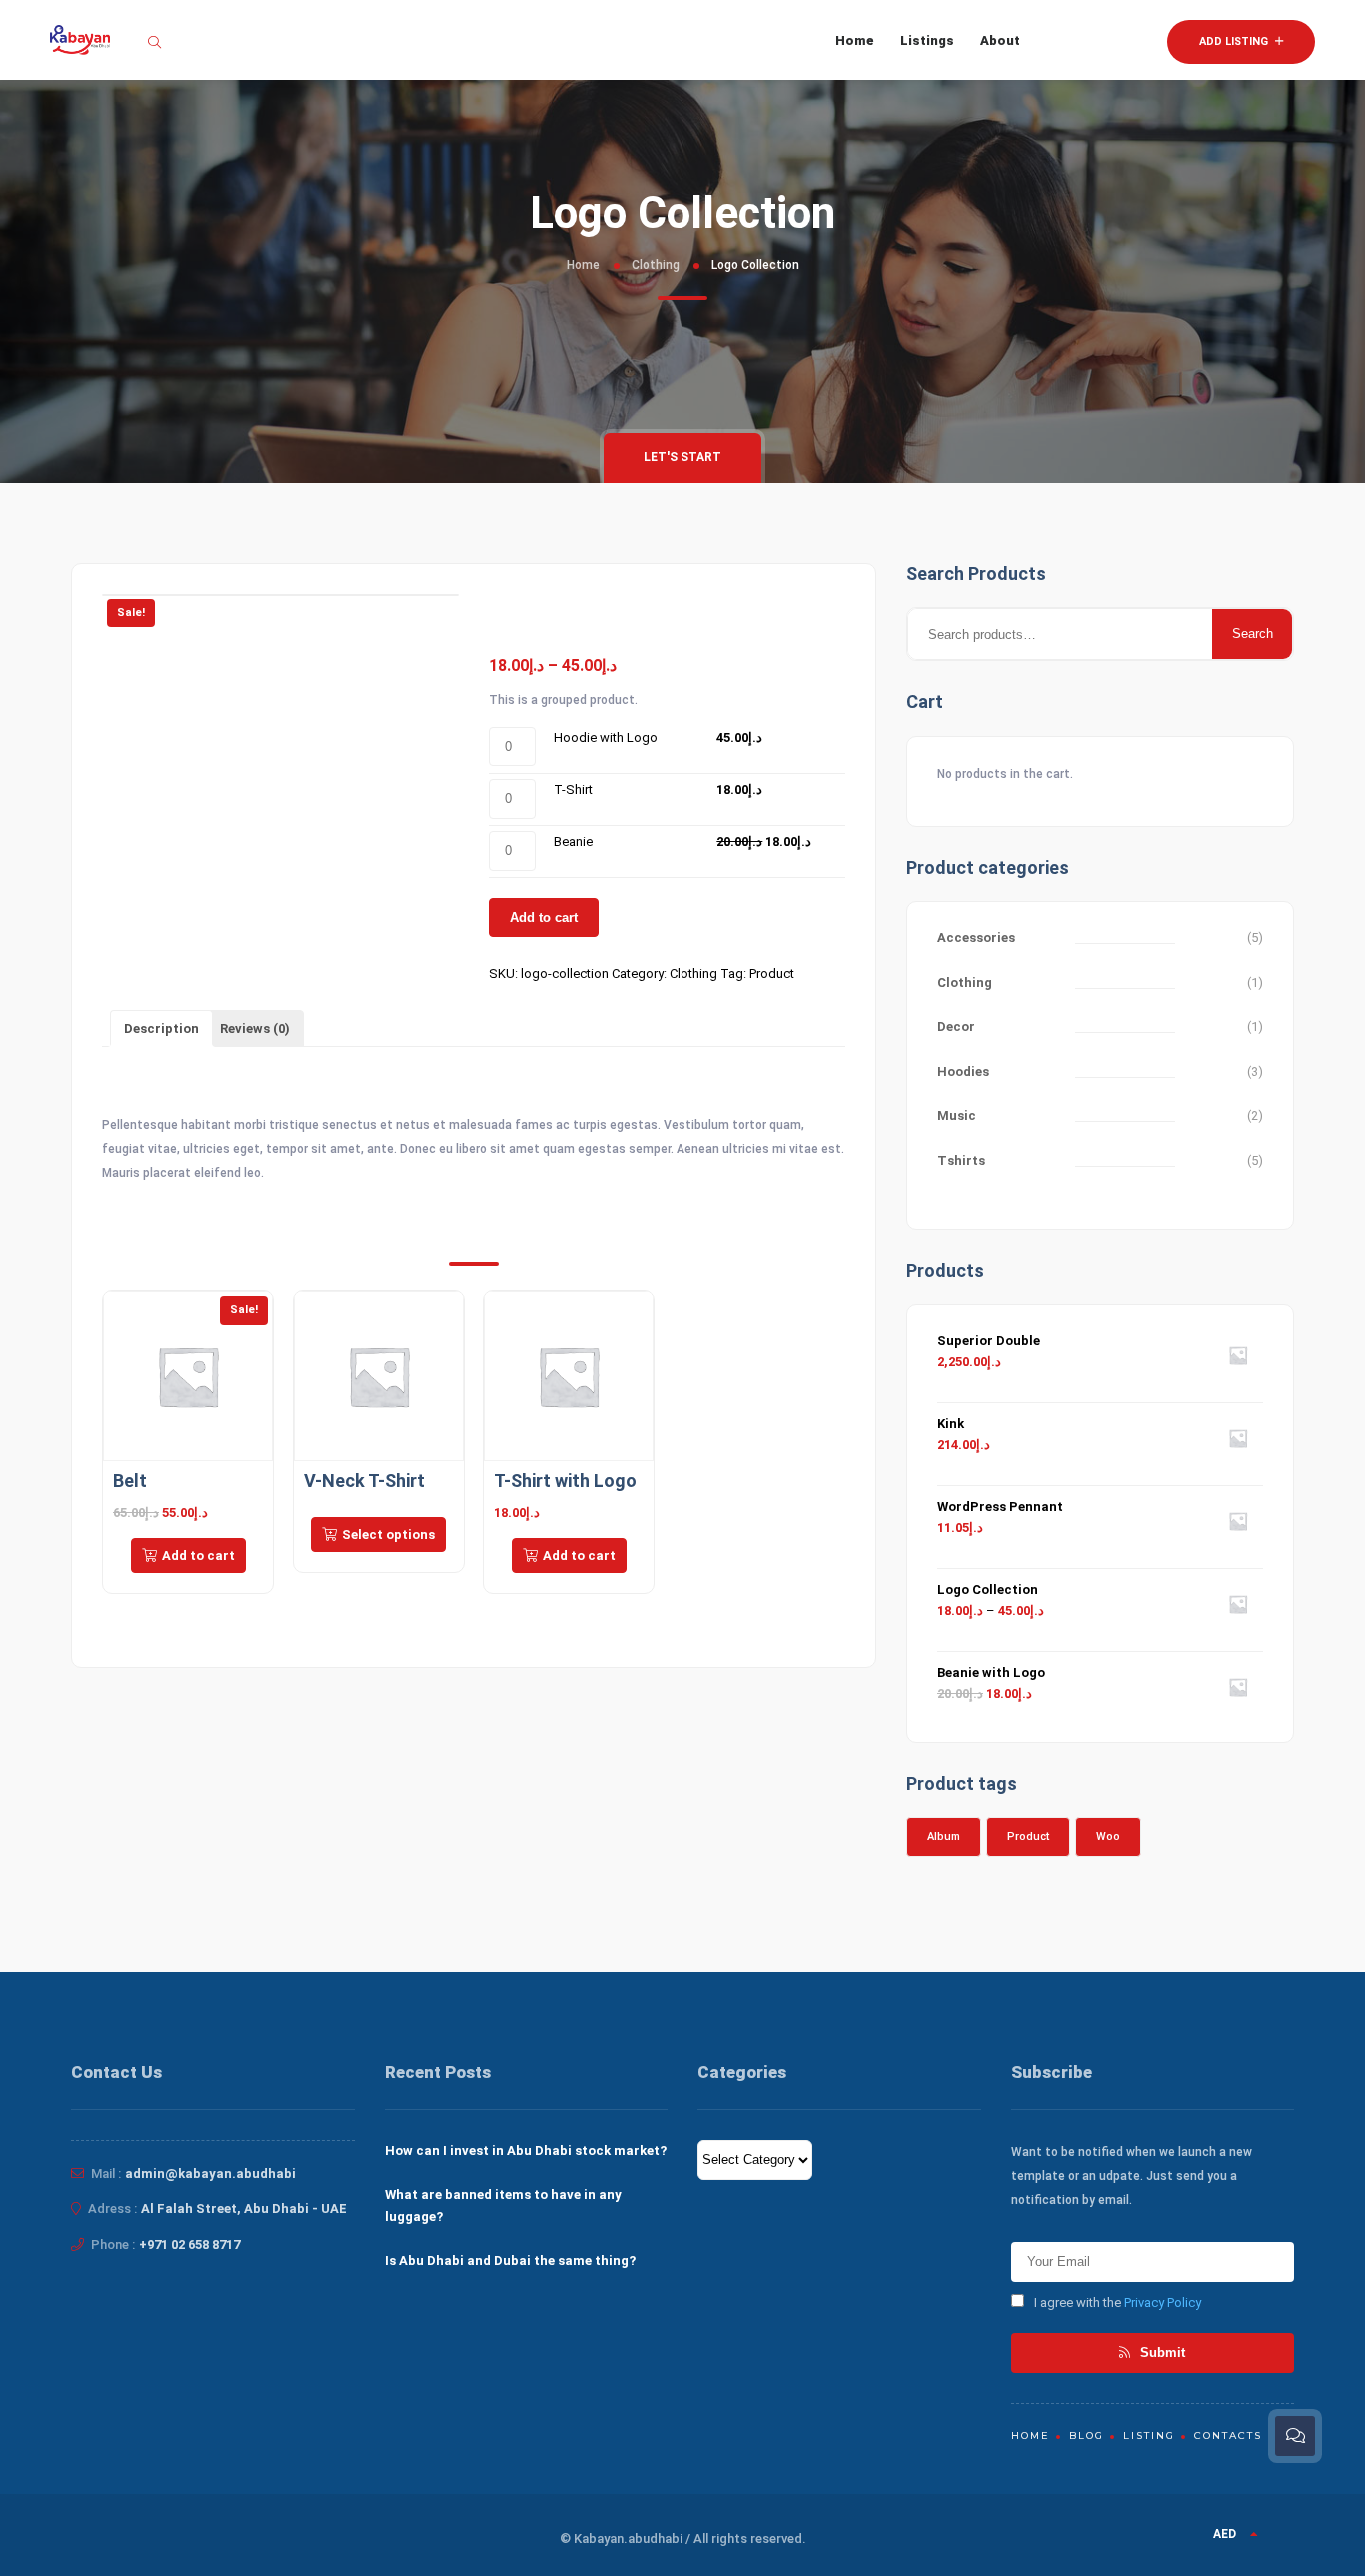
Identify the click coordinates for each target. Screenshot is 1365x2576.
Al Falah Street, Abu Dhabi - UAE (244, 2209)
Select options (388, 1535)
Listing (1149, 2436)
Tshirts (961, 1160)
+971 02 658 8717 (189, 2245)
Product (772, 973)
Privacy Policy (1163, 2303)
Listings (927, 40)
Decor (956, 1026)
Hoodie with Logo (606, 737)
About (1000, 40)
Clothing (656, 265)
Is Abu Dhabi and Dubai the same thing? (510, 2261)
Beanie (573, 841)
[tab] (161, 1028)
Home (855, 40)
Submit (1161, 2353)
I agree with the (1118, 2303)
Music (957, 1115)
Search (1253, 633)
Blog (1087, 2436)
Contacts (1228, 2436)
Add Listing (1235, 41)
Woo (1108, 1837)
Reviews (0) (255, 1028)
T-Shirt (573, 789)
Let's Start (682, 457)
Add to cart (544, 917)
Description (161, 1028)
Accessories (976, 937)
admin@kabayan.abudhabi (210, 2174)
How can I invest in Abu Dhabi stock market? (526, 2151)
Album (944, 1837)
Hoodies (963, 1071)
